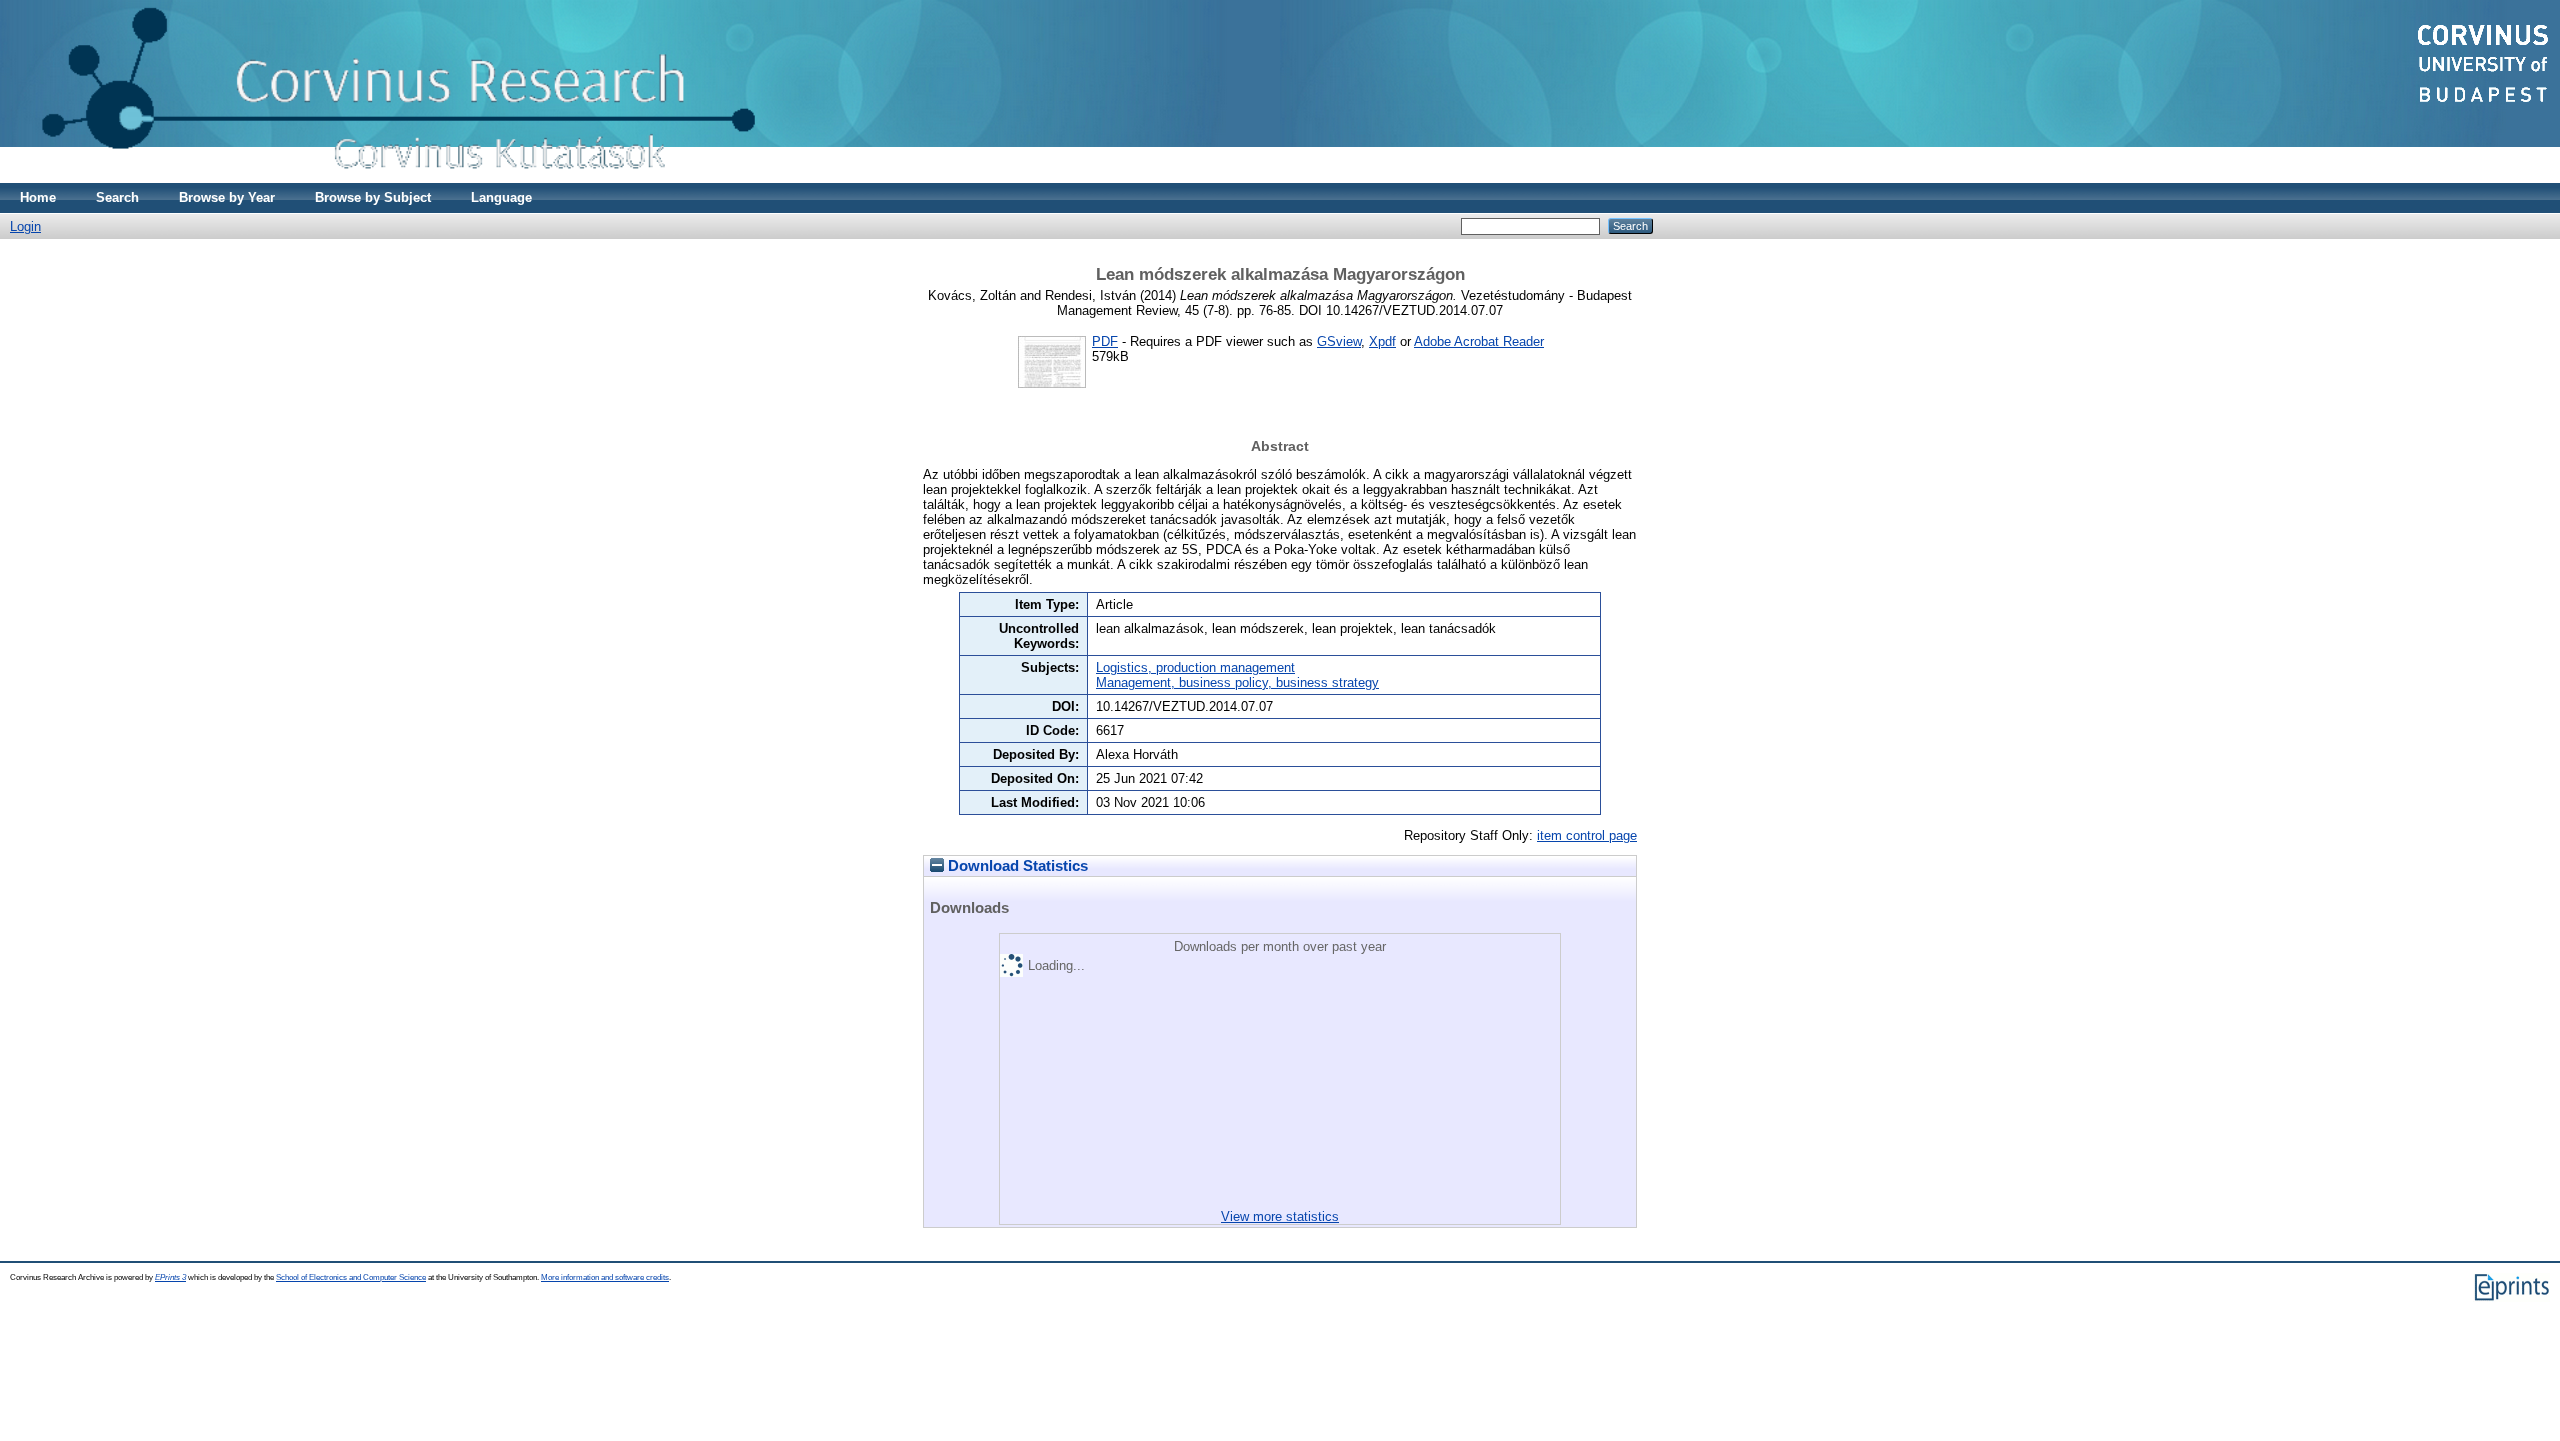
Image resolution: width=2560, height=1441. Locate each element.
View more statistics (1280, 1216)
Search (117, 197)
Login (25, 226)
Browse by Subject (373, 197)
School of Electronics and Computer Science (351, 1277)
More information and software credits (605, 1277)
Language (501, 197)
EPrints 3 (170, 1277)
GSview (1339, 341)
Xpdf (1382, 341)
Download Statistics (1016, 866)
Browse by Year (227, 197)
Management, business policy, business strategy (1237, 682)
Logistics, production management (1195, 667)
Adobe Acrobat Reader (1479, 341)
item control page (1587, 835)
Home (38, 197)
